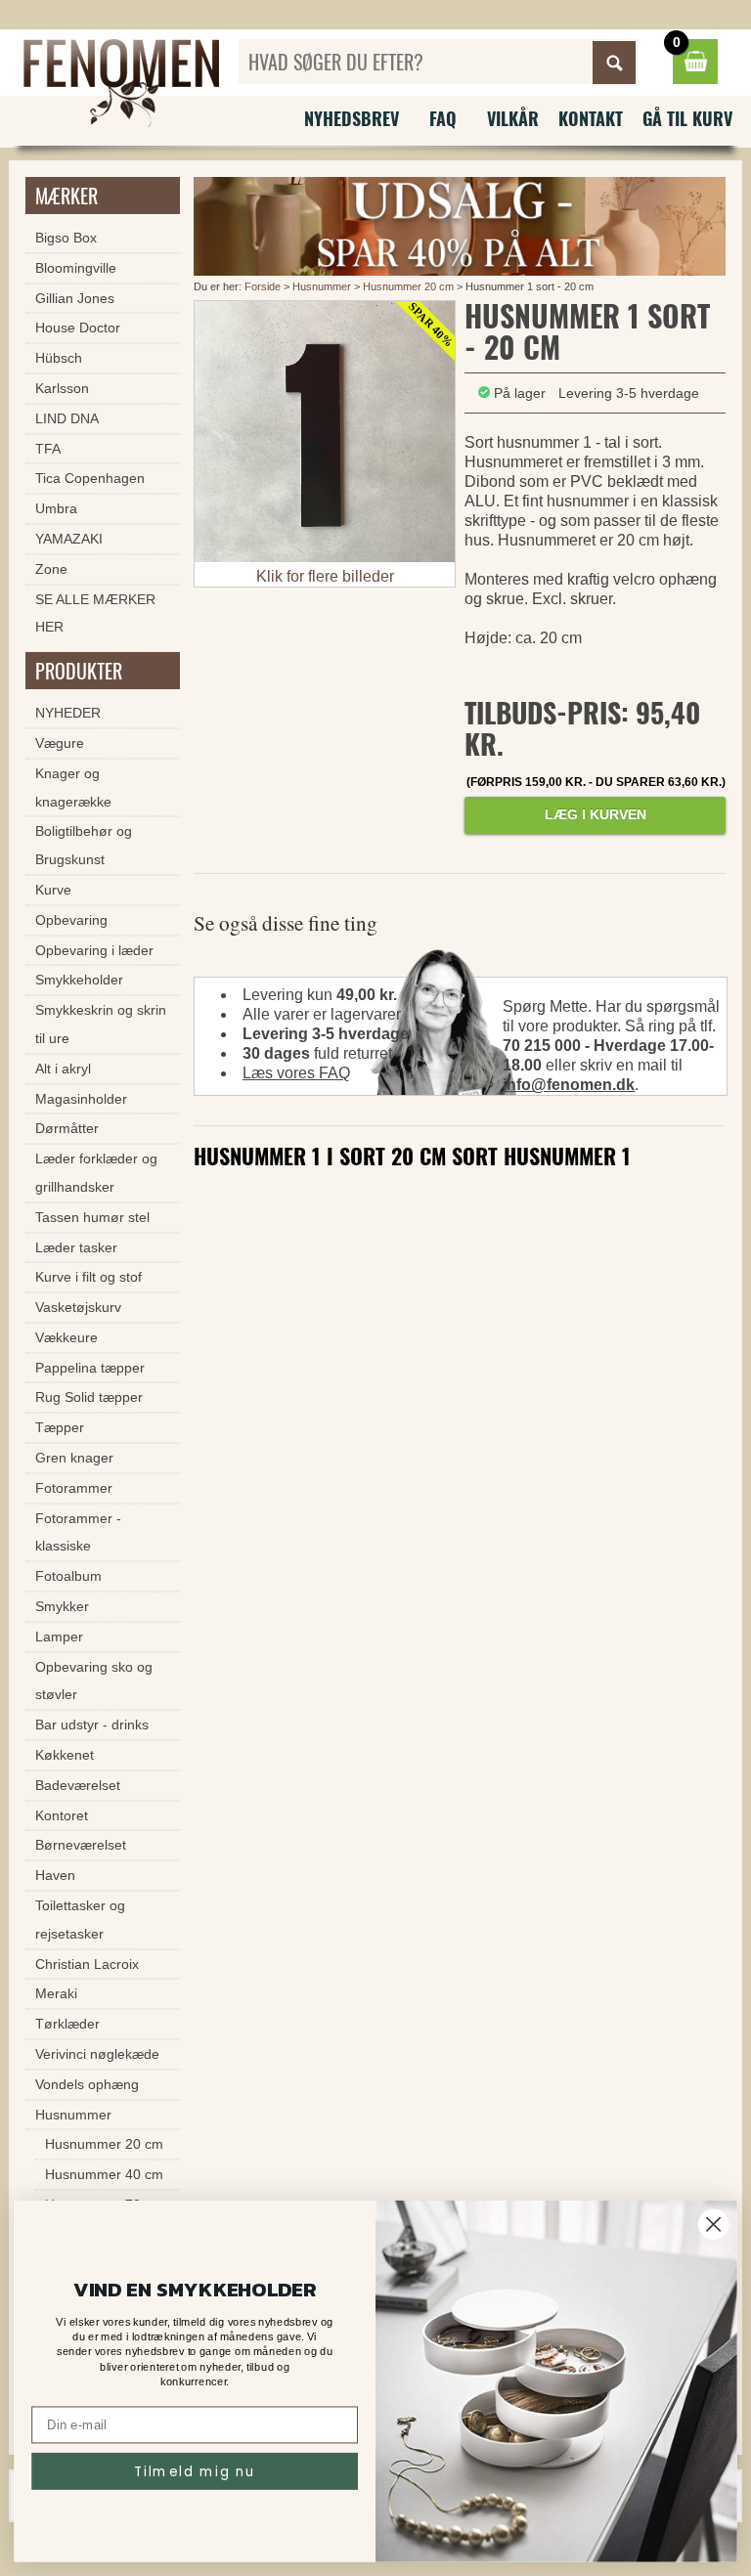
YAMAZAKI (69, 539)
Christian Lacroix (87, 1964)
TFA (48, 449)
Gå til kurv (687, 118)
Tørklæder (67, 2024)
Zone (51, 569)
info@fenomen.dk (569, 1085)
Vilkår (513, 118)
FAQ (443, 118)
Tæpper (60, 1427)
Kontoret (62, 1815)
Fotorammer (74, 1488)
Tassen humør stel (92, 1217)
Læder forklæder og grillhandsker (96, 1173)
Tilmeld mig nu (195, 2471)
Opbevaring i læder (94, 950)
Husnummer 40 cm (104, 2174)
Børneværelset (81, 1845)
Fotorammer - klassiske (78, 1532)
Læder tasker (76, 1247)
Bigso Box (66, 238)
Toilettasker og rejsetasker (80, 1920)
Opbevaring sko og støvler (94, 1681)
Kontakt (591, 118)
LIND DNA (67, 418)
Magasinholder (81, 1099)
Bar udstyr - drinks (92, 1725)
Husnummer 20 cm (408, 286)
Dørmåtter (67, 1128)
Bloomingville (76, 268)
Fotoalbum (68, 1576)
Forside (263, 286)
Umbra (56, 508)
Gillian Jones (75, 298)
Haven (55, 1875)
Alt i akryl (63, 1069)
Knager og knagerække (73, 787)
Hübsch (59, 358)
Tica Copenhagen (90, 478)
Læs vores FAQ (296, 1073)
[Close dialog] (713, 2225)
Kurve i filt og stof (88, 1277)
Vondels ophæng (87, 2084)
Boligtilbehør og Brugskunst (84, 845)
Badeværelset (78, 1785)
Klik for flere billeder (325, 576)
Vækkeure (66, 1337)
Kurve (53, 890)
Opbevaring (71, 920)
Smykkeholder (79, 980)
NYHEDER (68, 713)
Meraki (56, 1993)
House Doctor (78, 327)
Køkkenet (65, 1755)
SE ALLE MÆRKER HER (95, 613)
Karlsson (62, 388)
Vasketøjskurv (78, 1307)
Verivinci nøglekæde (97, 2054)
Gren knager (74, 1458)
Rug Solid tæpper (89, 1397)
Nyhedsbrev (352, 118)
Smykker (62, 1606)
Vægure (60, 743)
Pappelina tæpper (90, 1368)
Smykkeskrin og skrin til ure (101, 1024)
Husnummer (322, 286)
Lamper (59, 1637)
